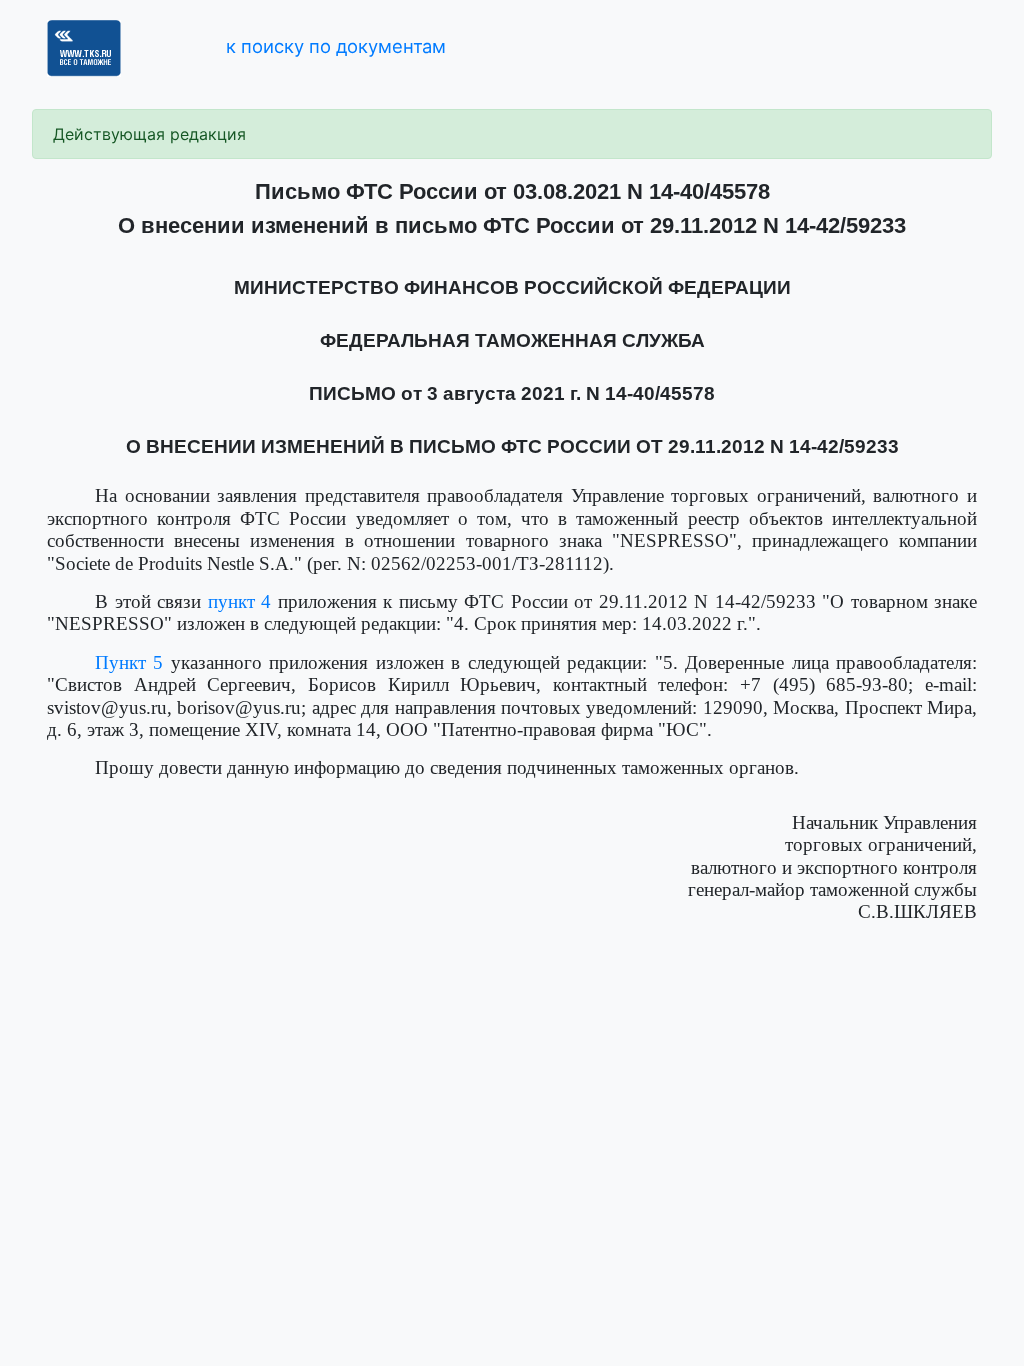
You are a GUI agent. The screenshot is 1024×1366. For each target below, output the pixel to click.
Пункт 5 (129, 662)
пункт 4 (240, 601)
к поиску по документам (336, 46)
